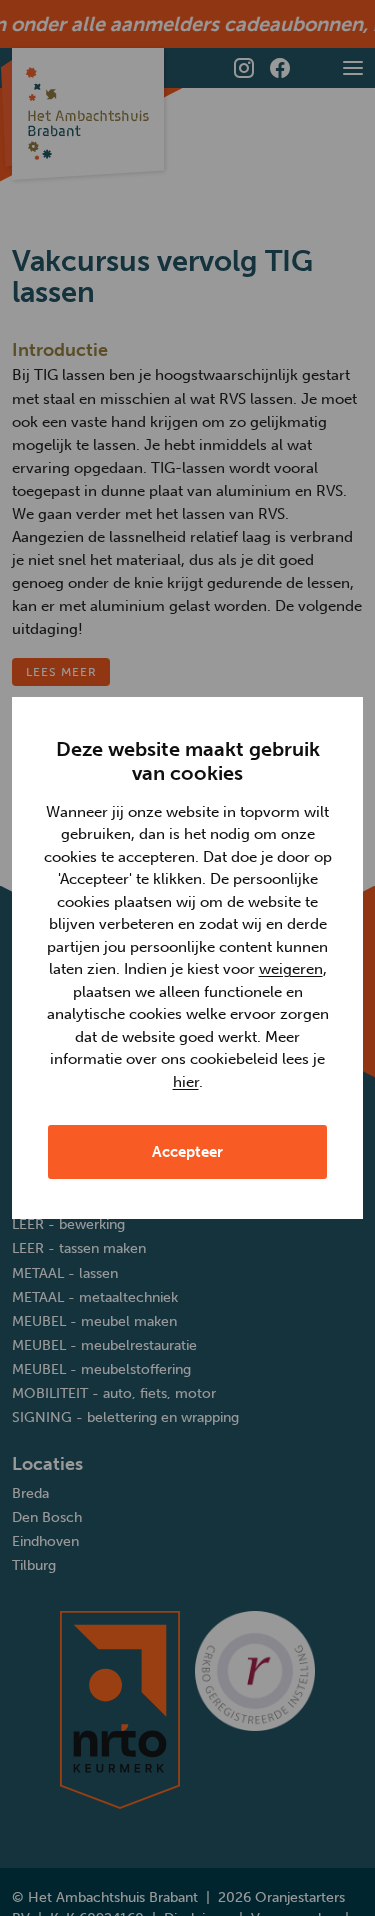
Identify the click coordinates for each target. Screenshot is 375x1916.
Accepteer (187, 1152)
